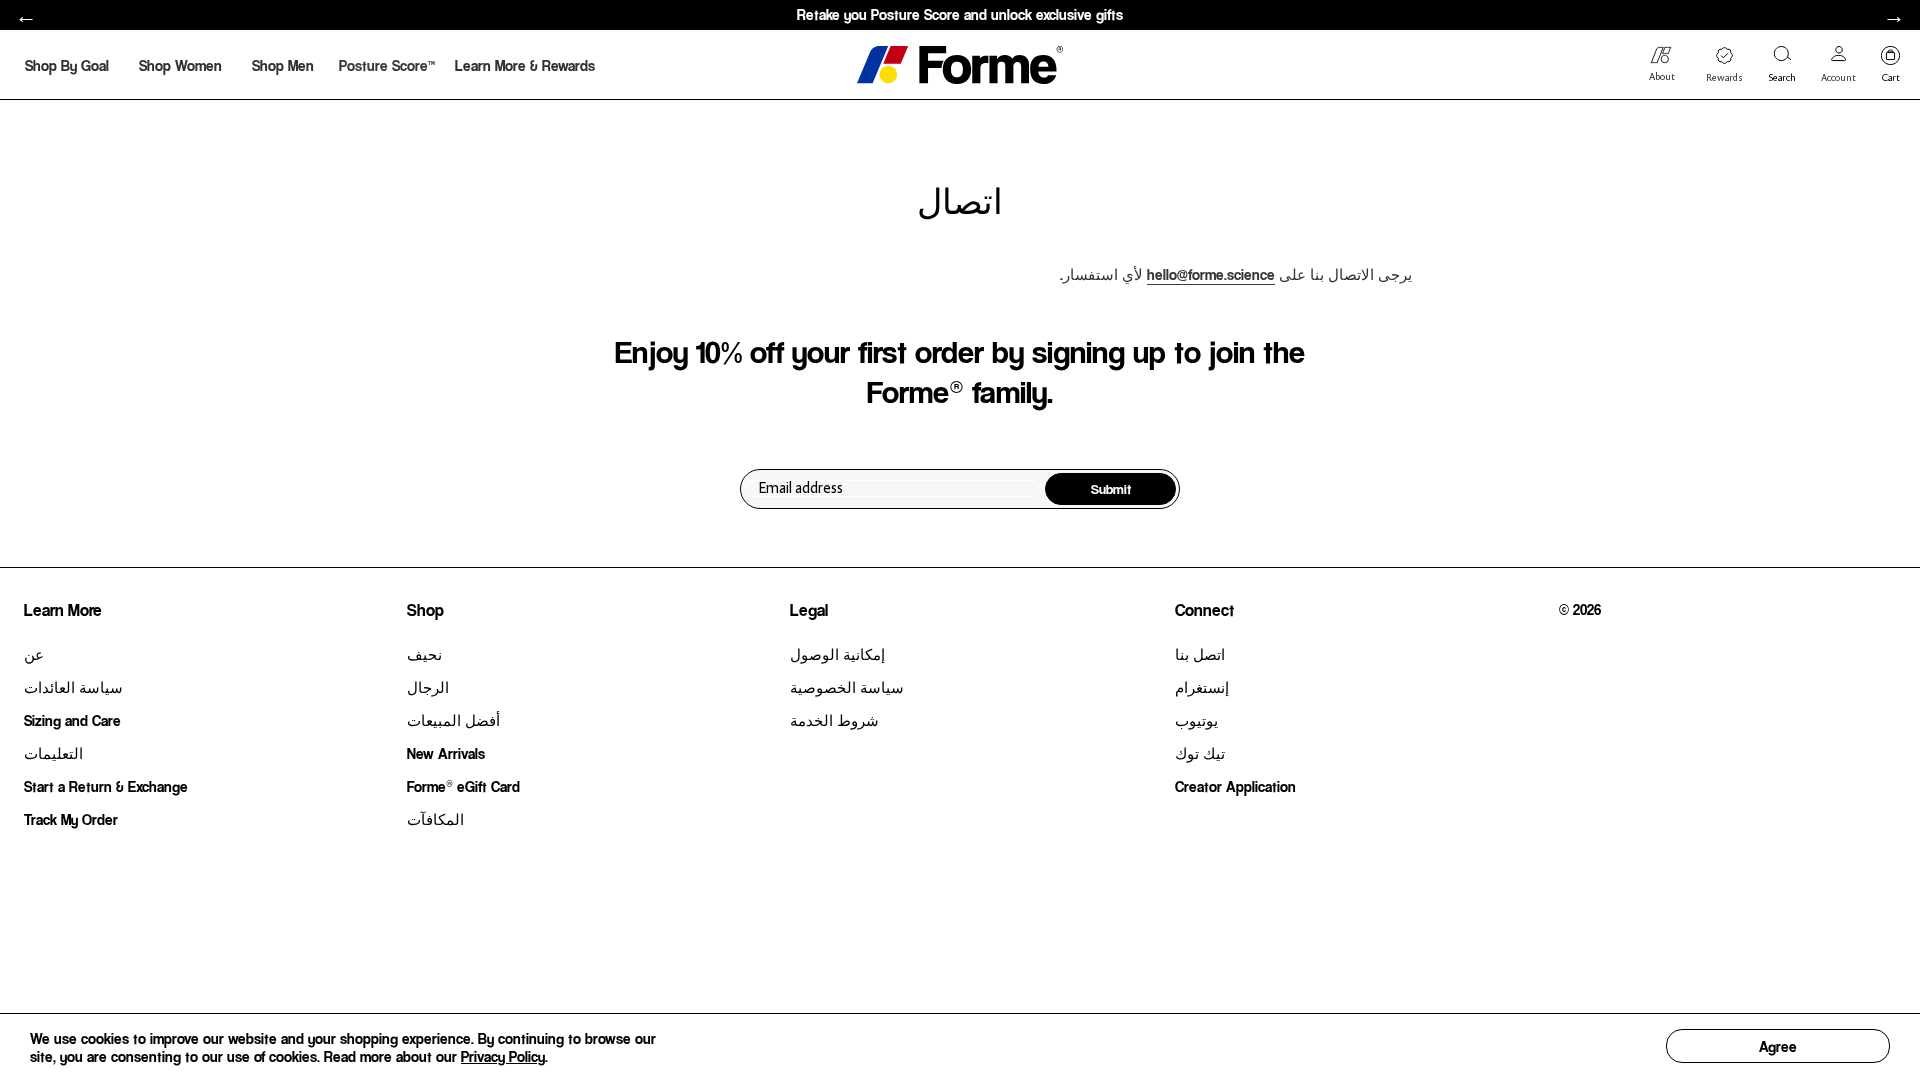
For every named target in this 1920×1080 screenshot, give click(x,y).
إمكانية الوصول (837, 654)
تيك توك (1200, 753)
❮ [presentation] (26, 16)
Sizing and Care (72, 720)
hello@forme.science (1211, 274)
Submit (1111, 488)
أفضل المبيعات (453, 720)
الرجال (428, 687)
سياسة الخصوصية (847, 687)
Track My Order (71, 819)
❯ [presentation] (1894, 16)
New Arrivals (446, 753)
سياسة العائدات (73, 687)
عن (34, 654)
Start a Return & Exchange (106, 786)
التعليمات (53, 753)
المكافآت (435, 819)
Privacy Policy (503, 1056)
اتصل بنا (1200, 654)
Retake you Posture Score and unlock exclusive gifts (960, 14)
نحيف (424, 654)
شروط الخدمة (834, 720)
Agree (1778, 1046)
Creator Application (1235, 786)
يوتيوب (1196, 720)
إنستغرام (1202, 687)
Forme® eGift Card (463, 786)
